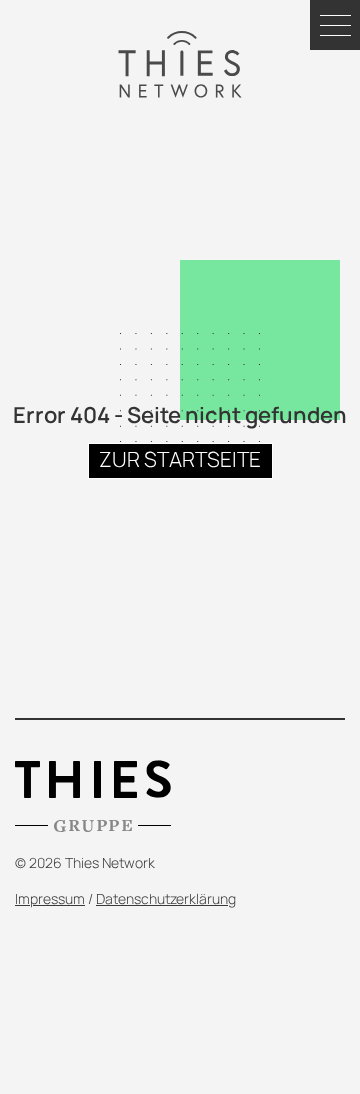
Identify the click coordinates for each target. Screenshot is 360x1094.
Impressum (50, 898)
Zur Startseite (180, 459)
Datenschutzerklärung (166, 898)
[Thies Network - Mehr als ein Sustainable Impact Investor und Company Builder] (180, 64)
